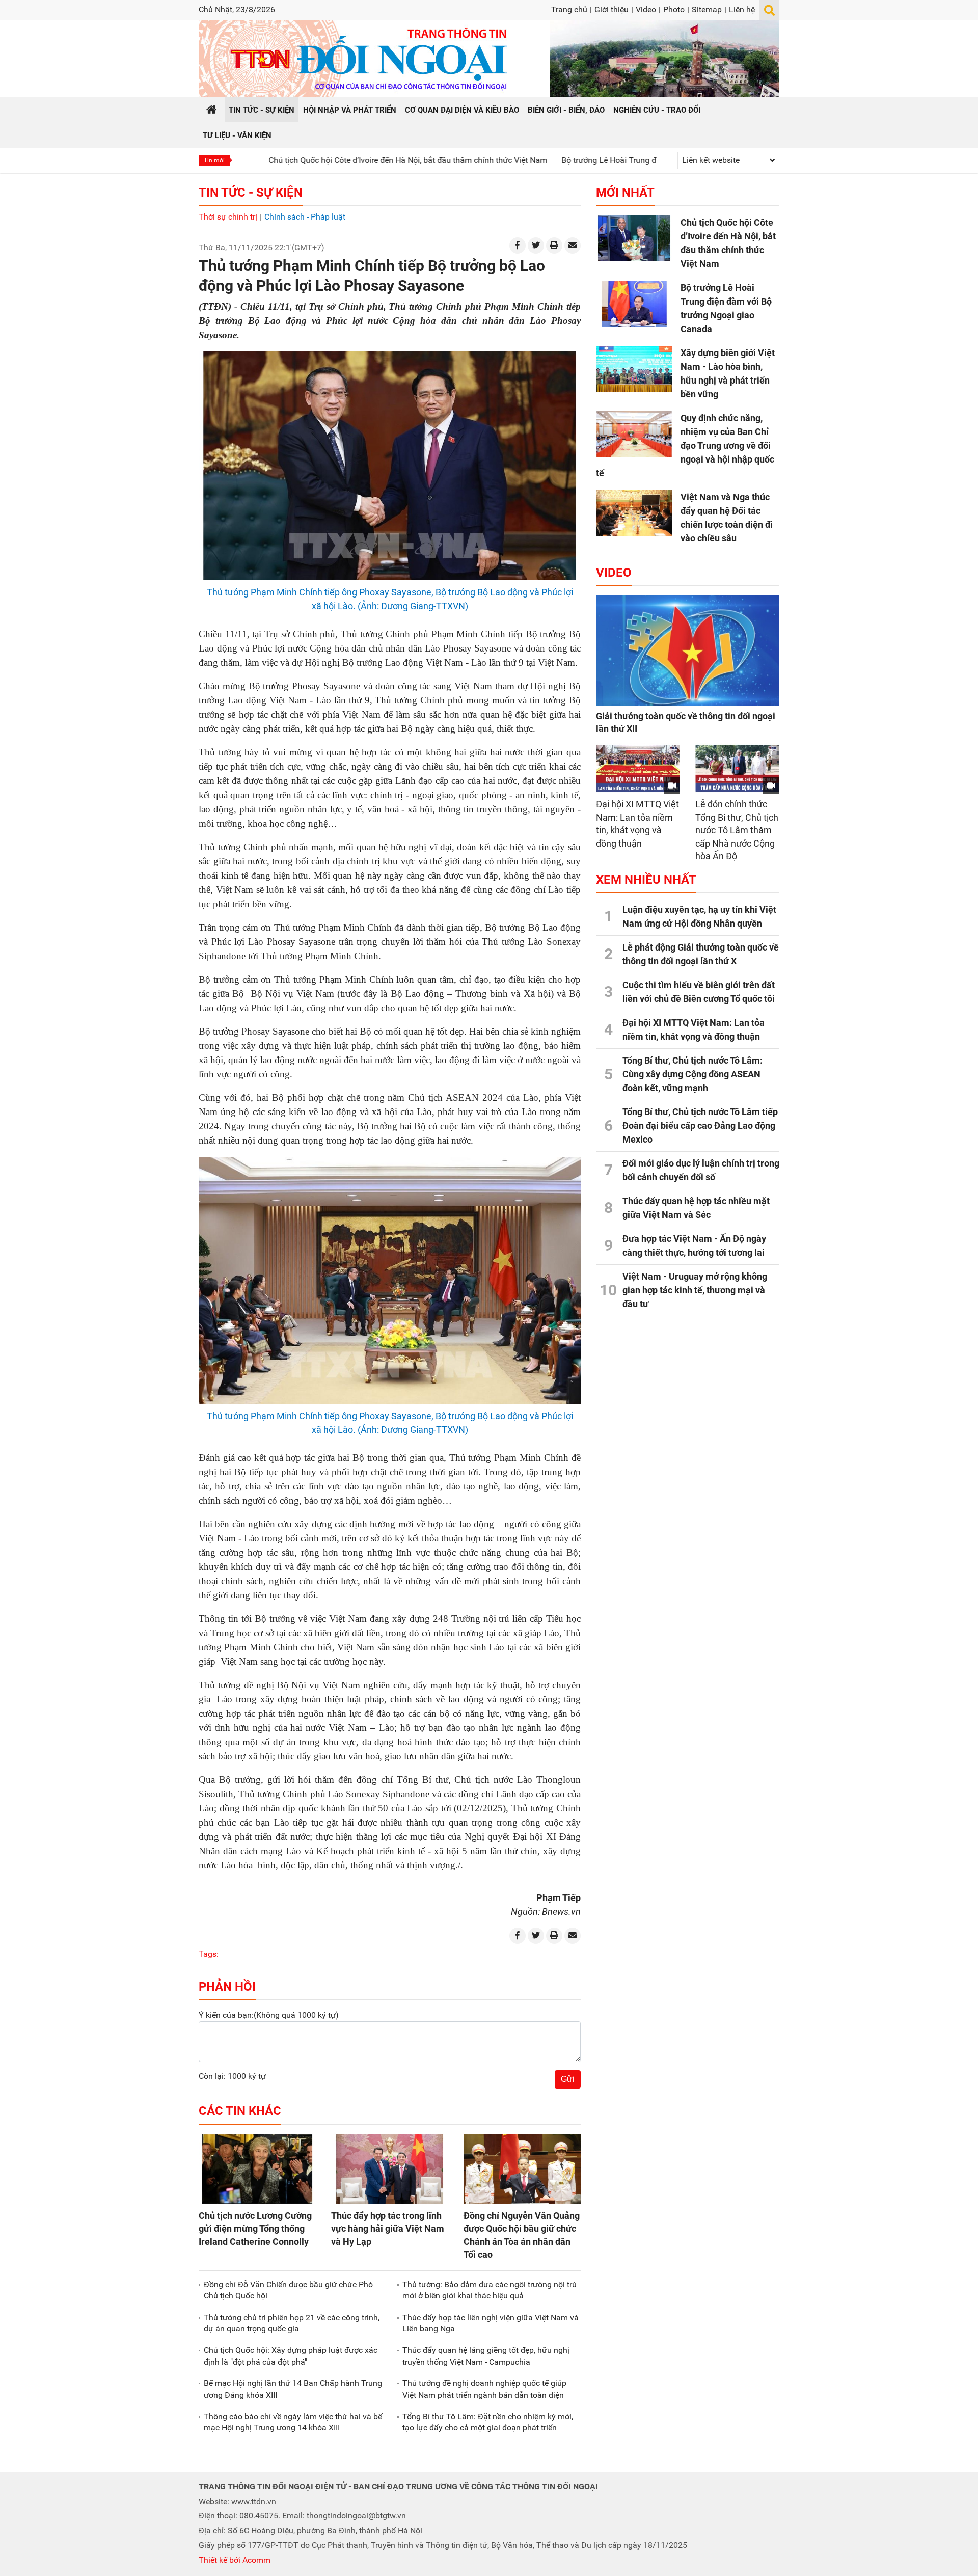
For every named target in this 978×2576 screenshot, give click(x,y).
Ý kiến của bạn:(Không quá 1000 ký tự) (269, 2015)
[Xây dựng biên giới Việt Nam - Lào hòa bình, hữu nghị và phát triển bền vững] (634, 369)
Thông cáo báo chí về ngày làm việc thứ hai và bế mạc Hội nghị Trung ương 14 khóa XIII (293, 2422)
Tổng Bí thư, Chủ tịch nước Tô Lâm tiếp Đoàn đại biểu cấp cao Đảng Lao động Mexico (700, 1126)
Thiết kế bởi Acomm (235, 2560)
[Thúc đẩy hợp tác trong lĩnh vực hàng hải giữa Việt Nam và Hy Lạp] (390, 2169)
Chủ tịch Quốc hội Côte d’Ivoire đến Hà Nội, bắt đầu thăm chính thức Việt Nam (318, 160)
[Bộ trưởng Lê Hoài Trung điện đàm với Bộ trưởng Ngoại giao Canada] (634, 304)
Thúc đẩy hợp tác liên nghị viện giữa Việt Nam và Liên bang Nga (491, 2323)
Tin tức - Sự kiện (251, 193)
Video (646, 9)
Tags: (209, 1954)
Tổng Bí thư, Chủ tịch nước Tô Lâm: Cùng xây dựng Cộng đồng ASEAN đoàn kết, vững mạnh (692, 1074)
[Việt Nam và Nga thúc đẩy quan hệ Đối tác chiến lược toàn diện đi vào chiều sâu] (634, 513)
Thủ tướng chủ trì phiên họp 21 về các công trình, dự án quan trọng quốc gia (292, 2323)
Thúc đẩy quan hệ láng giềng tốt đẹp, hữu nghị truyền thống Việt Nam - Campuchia (486, 2356)
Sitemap (707, 9)
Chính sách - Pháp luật (305, 217)
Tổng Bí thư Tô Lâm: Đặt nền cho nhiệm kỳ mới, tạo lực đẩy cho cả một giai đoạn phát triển (488, 2422)
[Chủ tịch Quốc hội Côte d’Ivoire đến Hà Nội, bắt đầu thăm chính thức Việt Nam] (634, 238)
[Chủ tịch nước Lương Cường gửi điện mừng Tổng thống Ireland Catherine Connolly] (257, 2169)
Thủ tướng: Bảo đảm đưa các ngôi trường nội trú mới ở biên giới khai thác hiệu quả (490, 2290)
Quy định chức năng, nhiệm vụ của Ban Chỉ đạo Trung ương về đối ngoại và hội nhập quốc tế (685, 445)
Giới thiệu (612, 9)
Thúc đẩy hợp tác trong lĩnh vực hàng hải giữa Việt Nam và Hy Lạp (388, 2228)
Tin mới (214, 160)
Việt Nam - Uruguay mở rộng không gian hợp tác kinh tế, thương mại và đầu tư (695, 1290)
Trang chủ (569, 9)
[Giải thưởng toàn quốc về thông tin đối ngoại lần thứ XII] (688, 650)
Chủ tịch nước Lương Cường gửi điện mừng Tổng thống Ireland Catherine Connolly (255, 2228)
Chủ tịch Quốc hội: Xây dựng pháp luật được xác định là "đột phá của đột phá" (291, 2356)
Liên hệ (742, 9)
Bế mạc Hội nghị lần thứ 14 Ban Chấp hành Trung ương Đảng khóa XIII (293, 2389)
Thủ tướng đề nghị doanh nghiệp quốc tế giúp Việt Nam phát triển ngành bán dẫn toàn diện (484, 2389)
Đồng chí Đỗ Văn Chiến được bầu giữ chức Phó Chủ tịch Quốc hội (288, 2290)
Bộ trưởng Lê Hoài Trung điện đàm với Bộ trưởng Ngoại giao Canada (594, 160)
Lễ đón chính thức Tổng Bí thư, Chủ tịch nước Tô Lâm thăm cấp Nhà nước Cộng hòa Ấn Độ (737, 830)
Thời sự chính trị (228, 217)
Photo (674, 9)
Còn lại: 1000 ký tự (232, 2076)
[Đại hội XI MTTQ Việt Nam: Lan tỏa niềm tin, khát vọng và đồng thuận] (638, 768)
